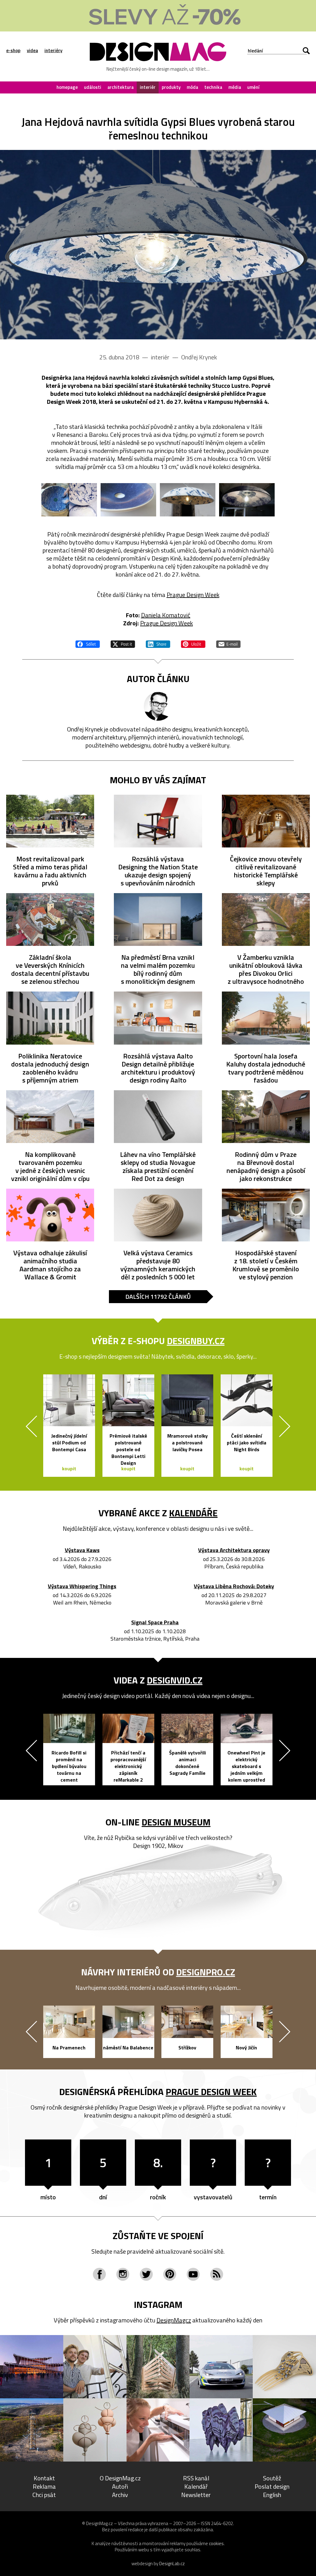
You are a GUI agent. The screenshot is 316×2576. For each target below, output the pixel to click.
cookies (216, 2543)
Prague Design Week (193, 595)
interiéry (53, 51)
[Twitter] (146, 2274)
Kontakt (44, 2478)
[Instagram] (123, 2274)
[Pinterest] (170, 2274)
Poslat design (272, 2486)
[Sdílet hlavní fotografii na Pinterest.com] (193, 643)
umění (253, 87)
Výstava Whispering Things (82, 1586)
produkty (171, 87)
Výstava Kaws (82, 1550)
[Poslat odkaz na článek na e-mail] (228, 643)
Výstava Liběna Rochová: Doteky (234, 1586)
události (93, 87)
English (272, 2495)
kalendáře (193, 1513)
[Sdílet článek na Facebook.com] (88, 643)
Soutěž (272, 2478)
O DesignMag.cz (120, 2478)
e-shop (13, 51)
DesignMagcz (174, 2320)
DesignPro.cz (206, 1972)
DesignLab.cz (172, 2564)
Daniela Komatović (166, 615)
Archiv (120, 2495)
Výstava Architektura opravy (234, 1550)
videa (32, 51)
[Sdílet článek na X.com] (123, 643)
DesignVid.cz (175, 1680)
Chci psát (44, 2495)
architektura (121, 87)
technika (213, 87)
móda (192, 87)
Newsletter (196, 2495)
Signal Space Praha (155, 1623)
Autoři (120, 2486)
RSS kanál (196, 2478)
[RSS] (217, 2274)
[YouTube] (193, 2274)
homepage (67, 87)
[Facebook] (99, 2274)
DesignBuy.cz (196, 1341)
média (235, 87)
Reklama (44, 2486)
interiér (148, 87)
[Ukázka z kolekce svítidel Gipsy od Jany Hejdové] (158, 245)
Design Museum (176, 1822)
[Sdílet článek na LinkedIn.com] (158, 643)
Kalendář (196, 2486)
